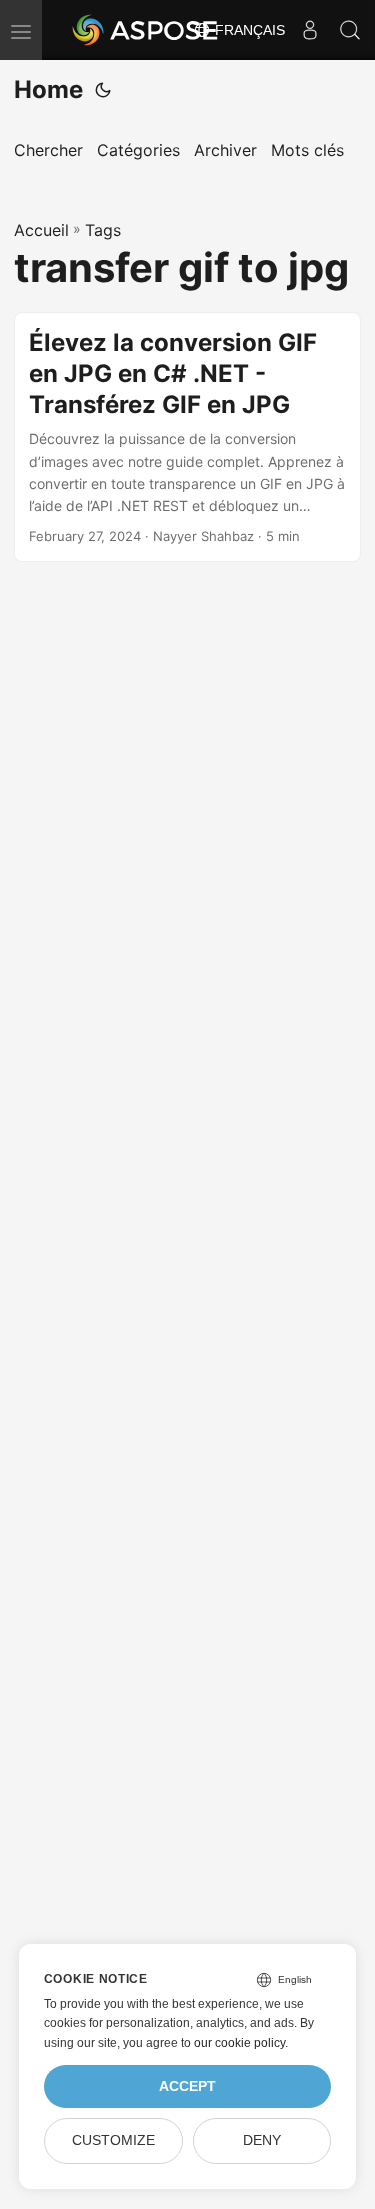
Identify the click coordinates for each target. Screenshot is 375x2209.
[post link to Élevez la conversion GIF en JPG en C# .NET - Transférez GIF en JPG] (187, 437)
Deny (262, 2140)
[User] (310, 30)
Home (48, 89)
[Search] (350, 30)
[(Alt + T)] (103, 90)
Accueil (41, 230)
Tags (103, 230)
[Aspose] (146, 30)
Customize (113, 2140)
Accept (187, 2086)
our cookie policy (239, 2043)
